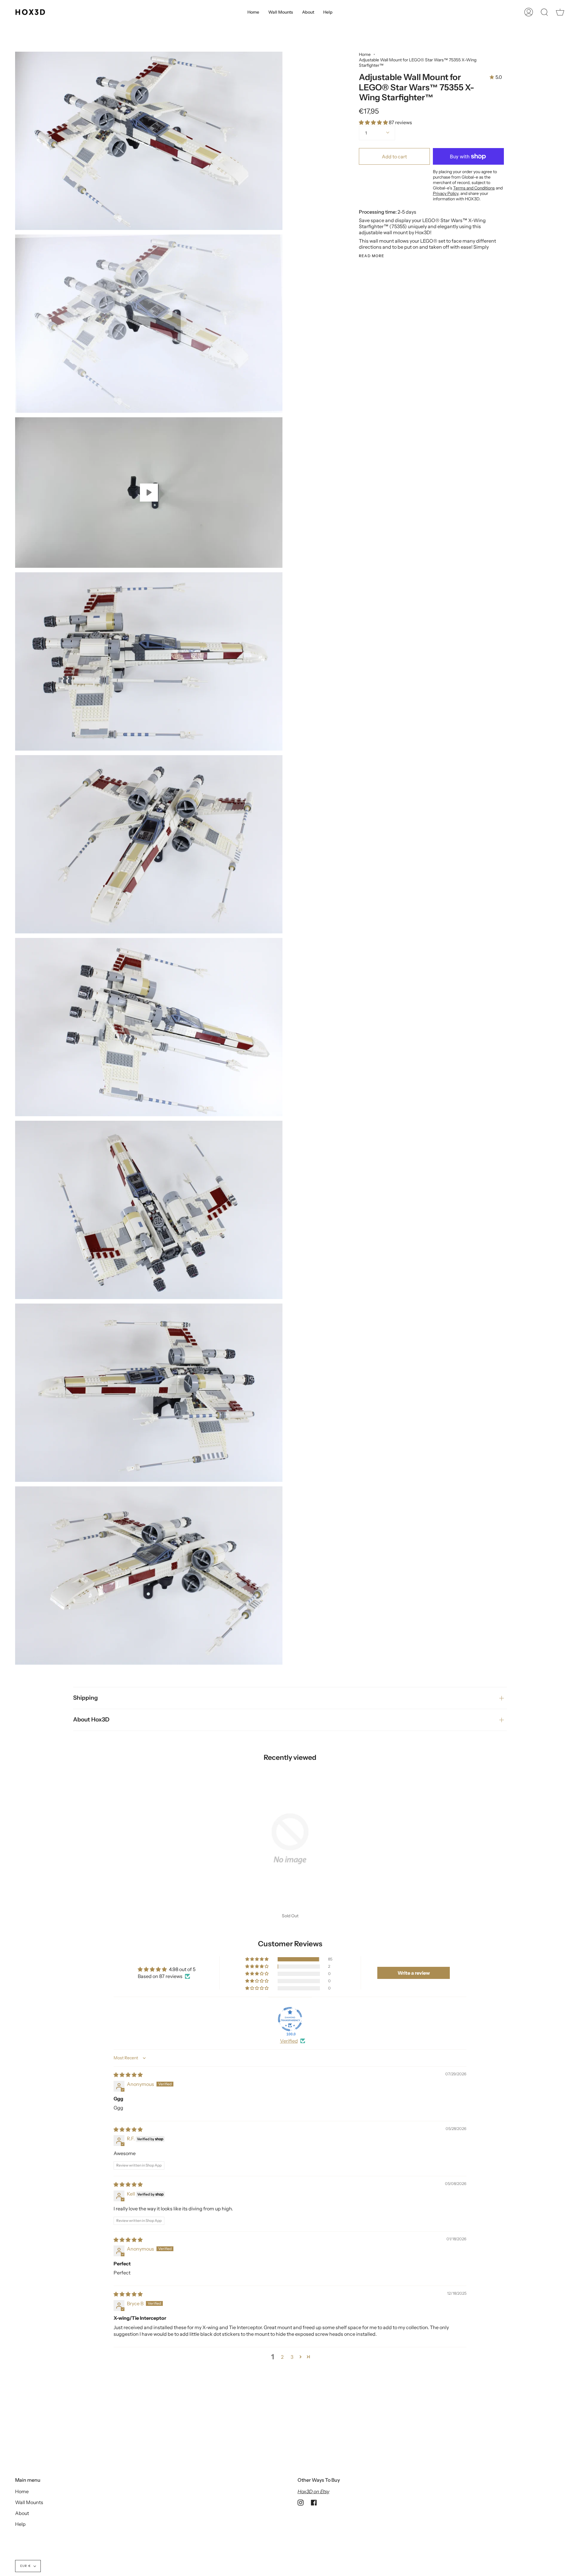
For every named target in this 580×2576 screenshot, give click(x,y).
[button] (374, 122)
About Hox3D (91, 1719)
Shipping (85, 1698)
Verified (289, 2041)
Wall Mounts (29, 2502)
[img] (128, 2075)
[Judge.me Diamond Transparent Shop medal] (290, 2019)
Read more (372, 256)
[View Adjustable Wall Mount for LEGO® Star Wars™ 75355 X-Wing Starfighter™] (149, 493)
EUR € (26, 2566)
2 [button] (282, 2357)
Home (365, 54)
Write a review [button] (414, 1973)
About (22, 2513)
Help (20, 2524)
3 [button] (292, 2357)
